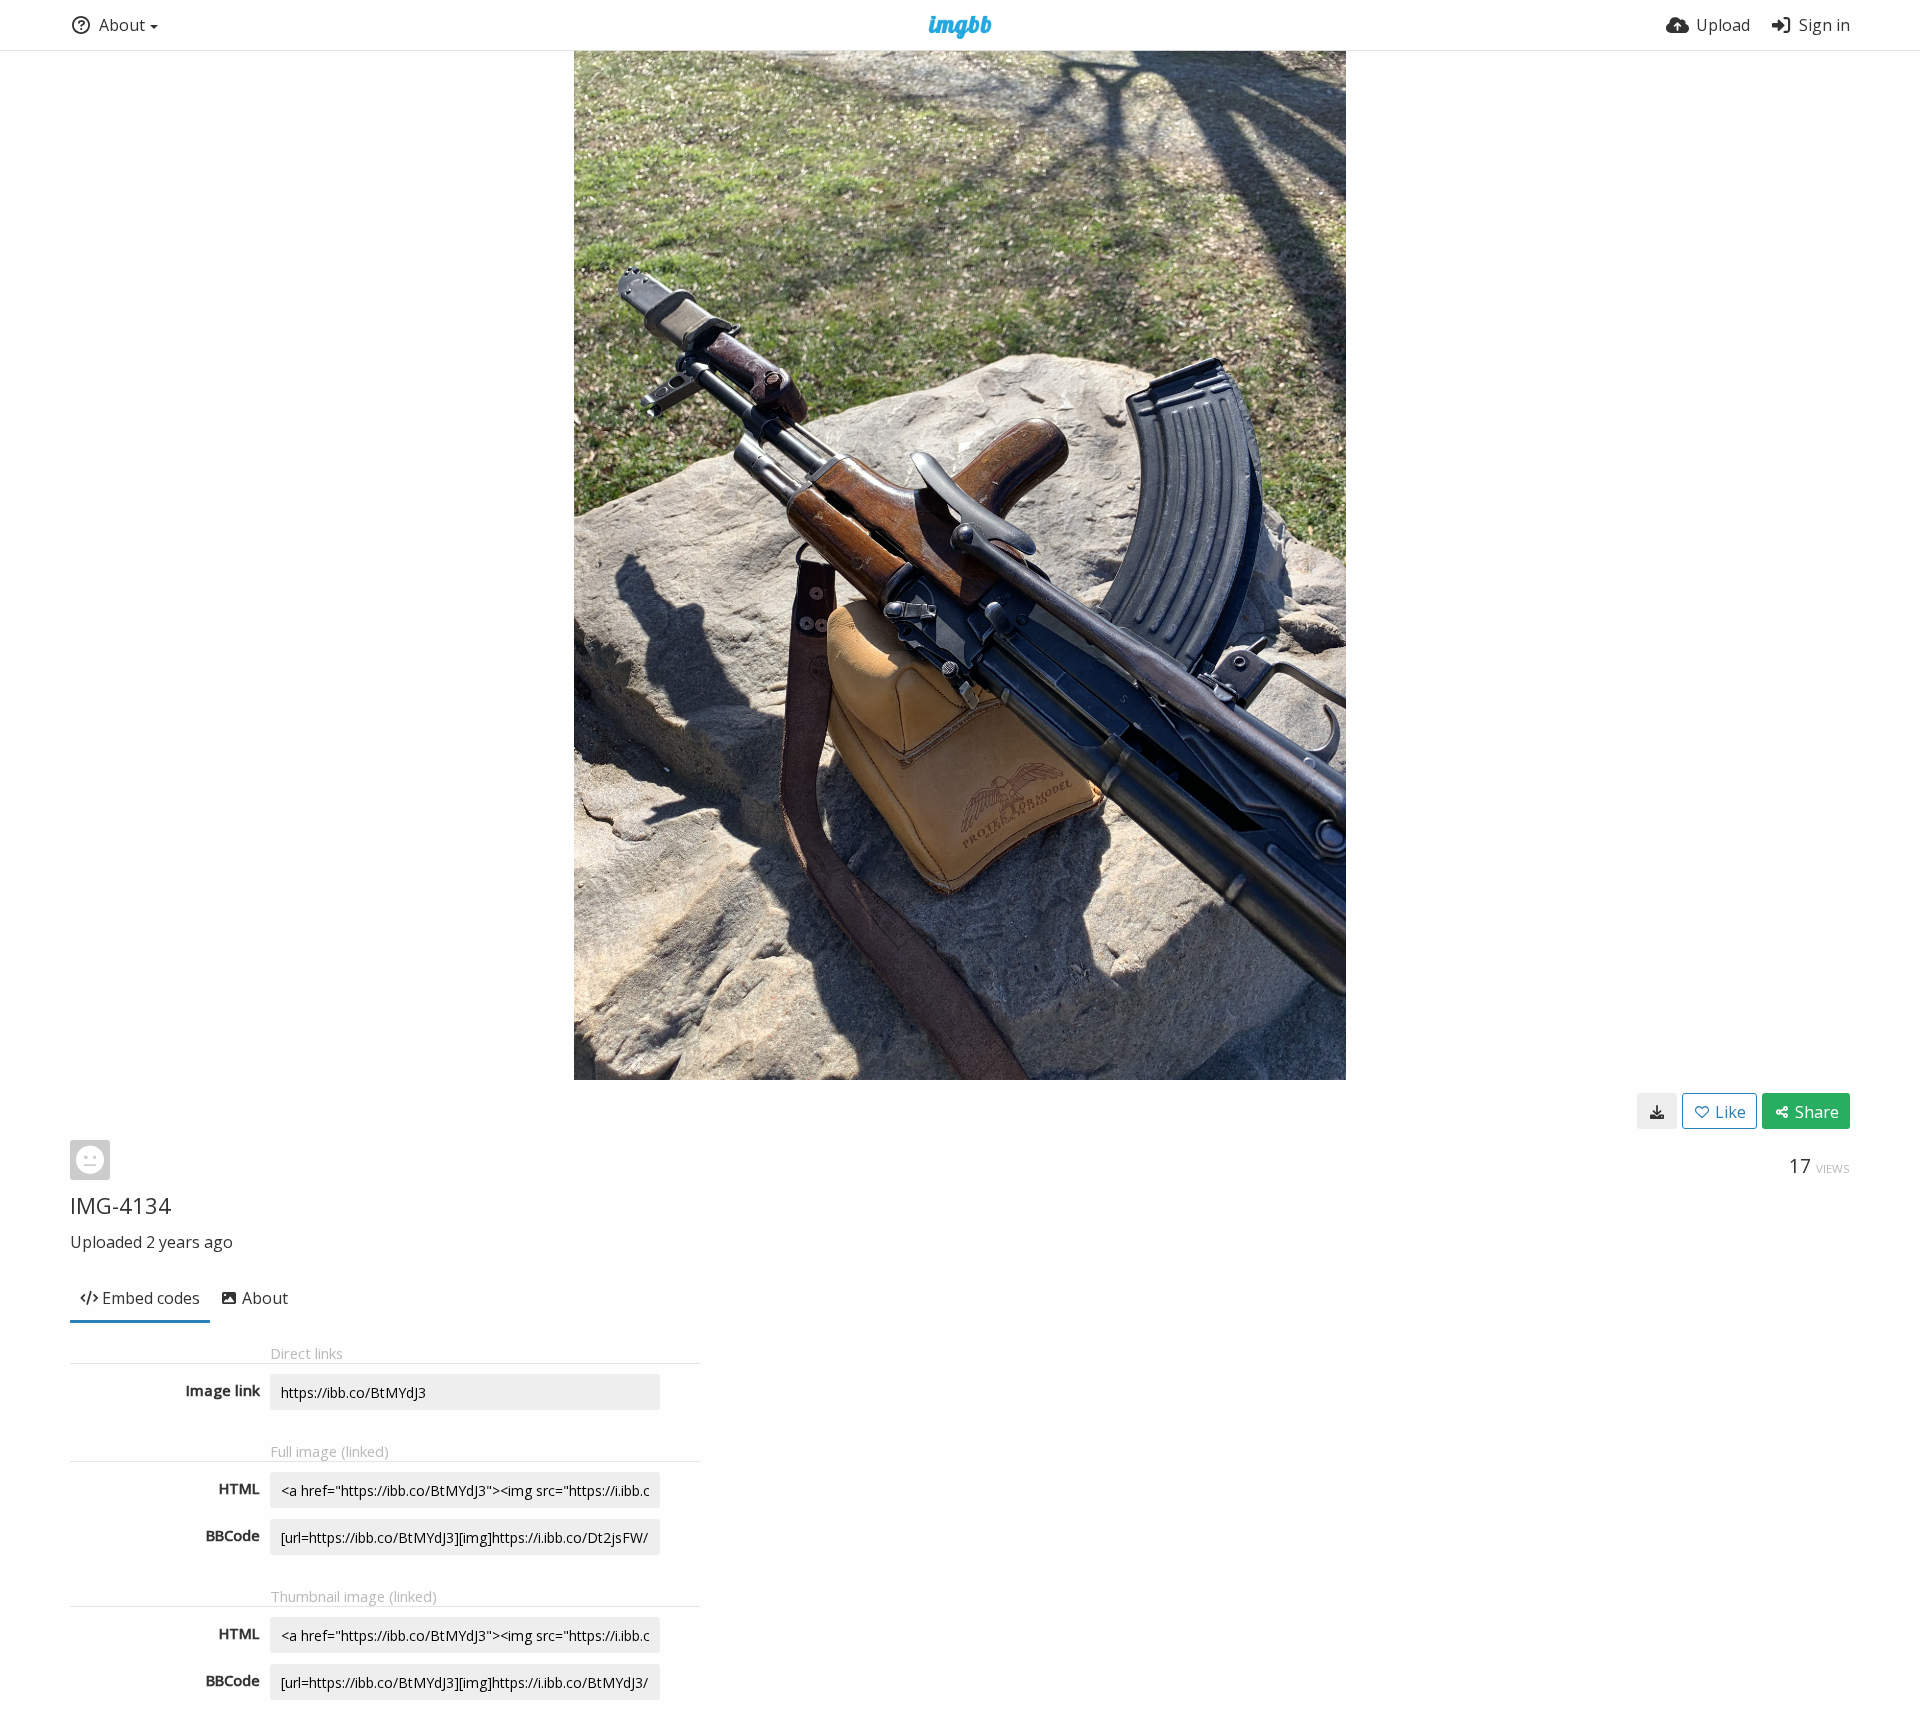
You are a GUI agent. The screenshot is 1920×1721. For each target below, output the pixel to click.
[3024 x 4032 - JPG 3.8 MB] (1657, 1111)
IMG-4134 (120, 1205)
